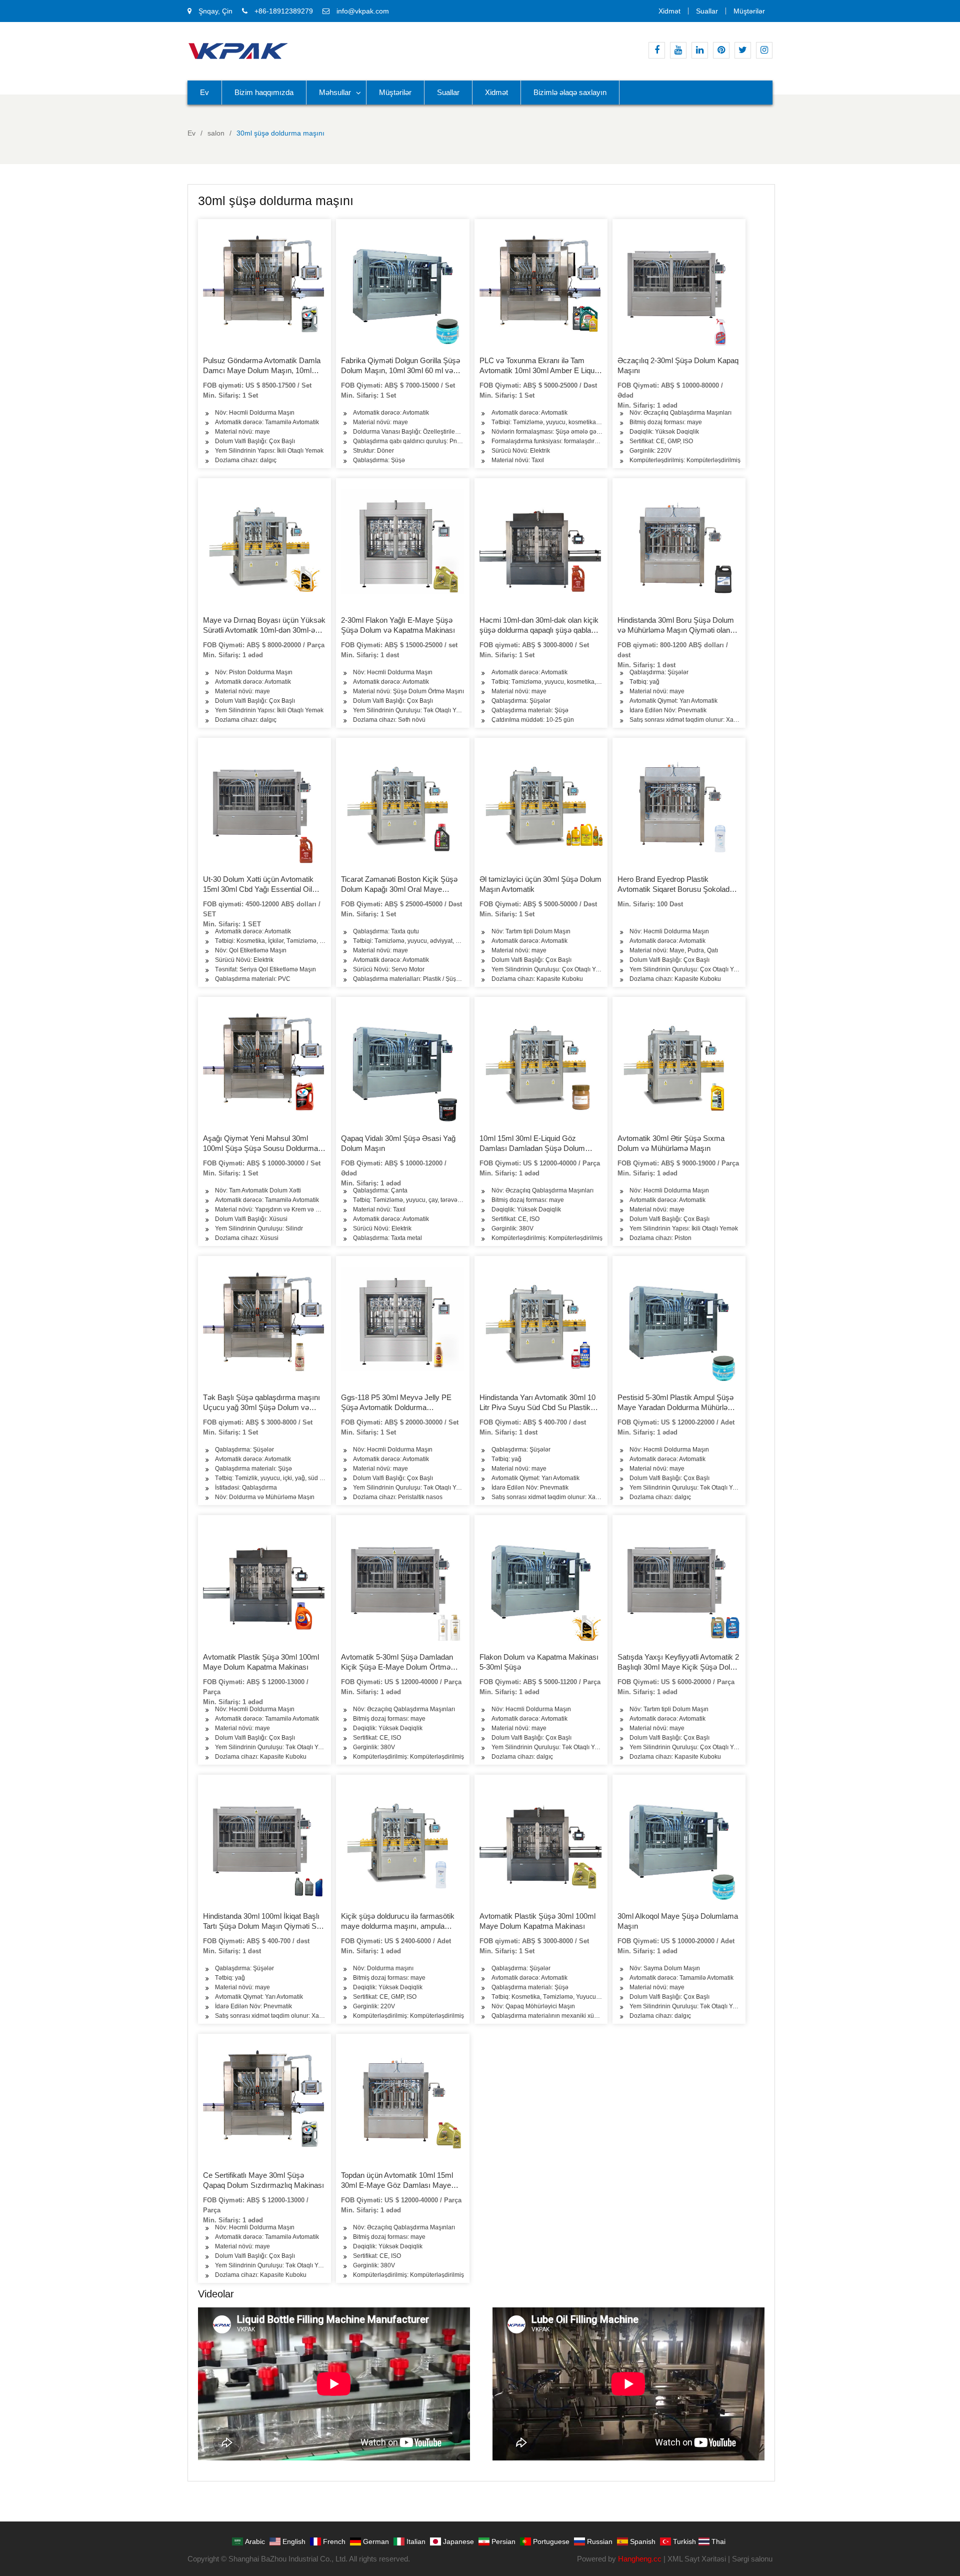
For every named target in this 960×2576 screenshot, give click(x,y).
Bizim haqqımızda (264, 92)
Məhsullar (335, 92)
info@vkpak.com (363, 11)
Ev (204, 92)
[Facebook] (657, 50)
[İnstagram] (764, 50)
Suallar (707, 11)
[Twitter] (743, 50)
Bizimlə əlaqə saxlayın (570, 92)
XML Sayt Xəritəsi (697, 2559)
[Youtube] (678, 50)
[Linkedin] (700, 50)
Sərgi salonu (752, 2559)
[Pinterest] (721, 50)
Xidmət (669, 11)
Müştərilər (749, 11)
